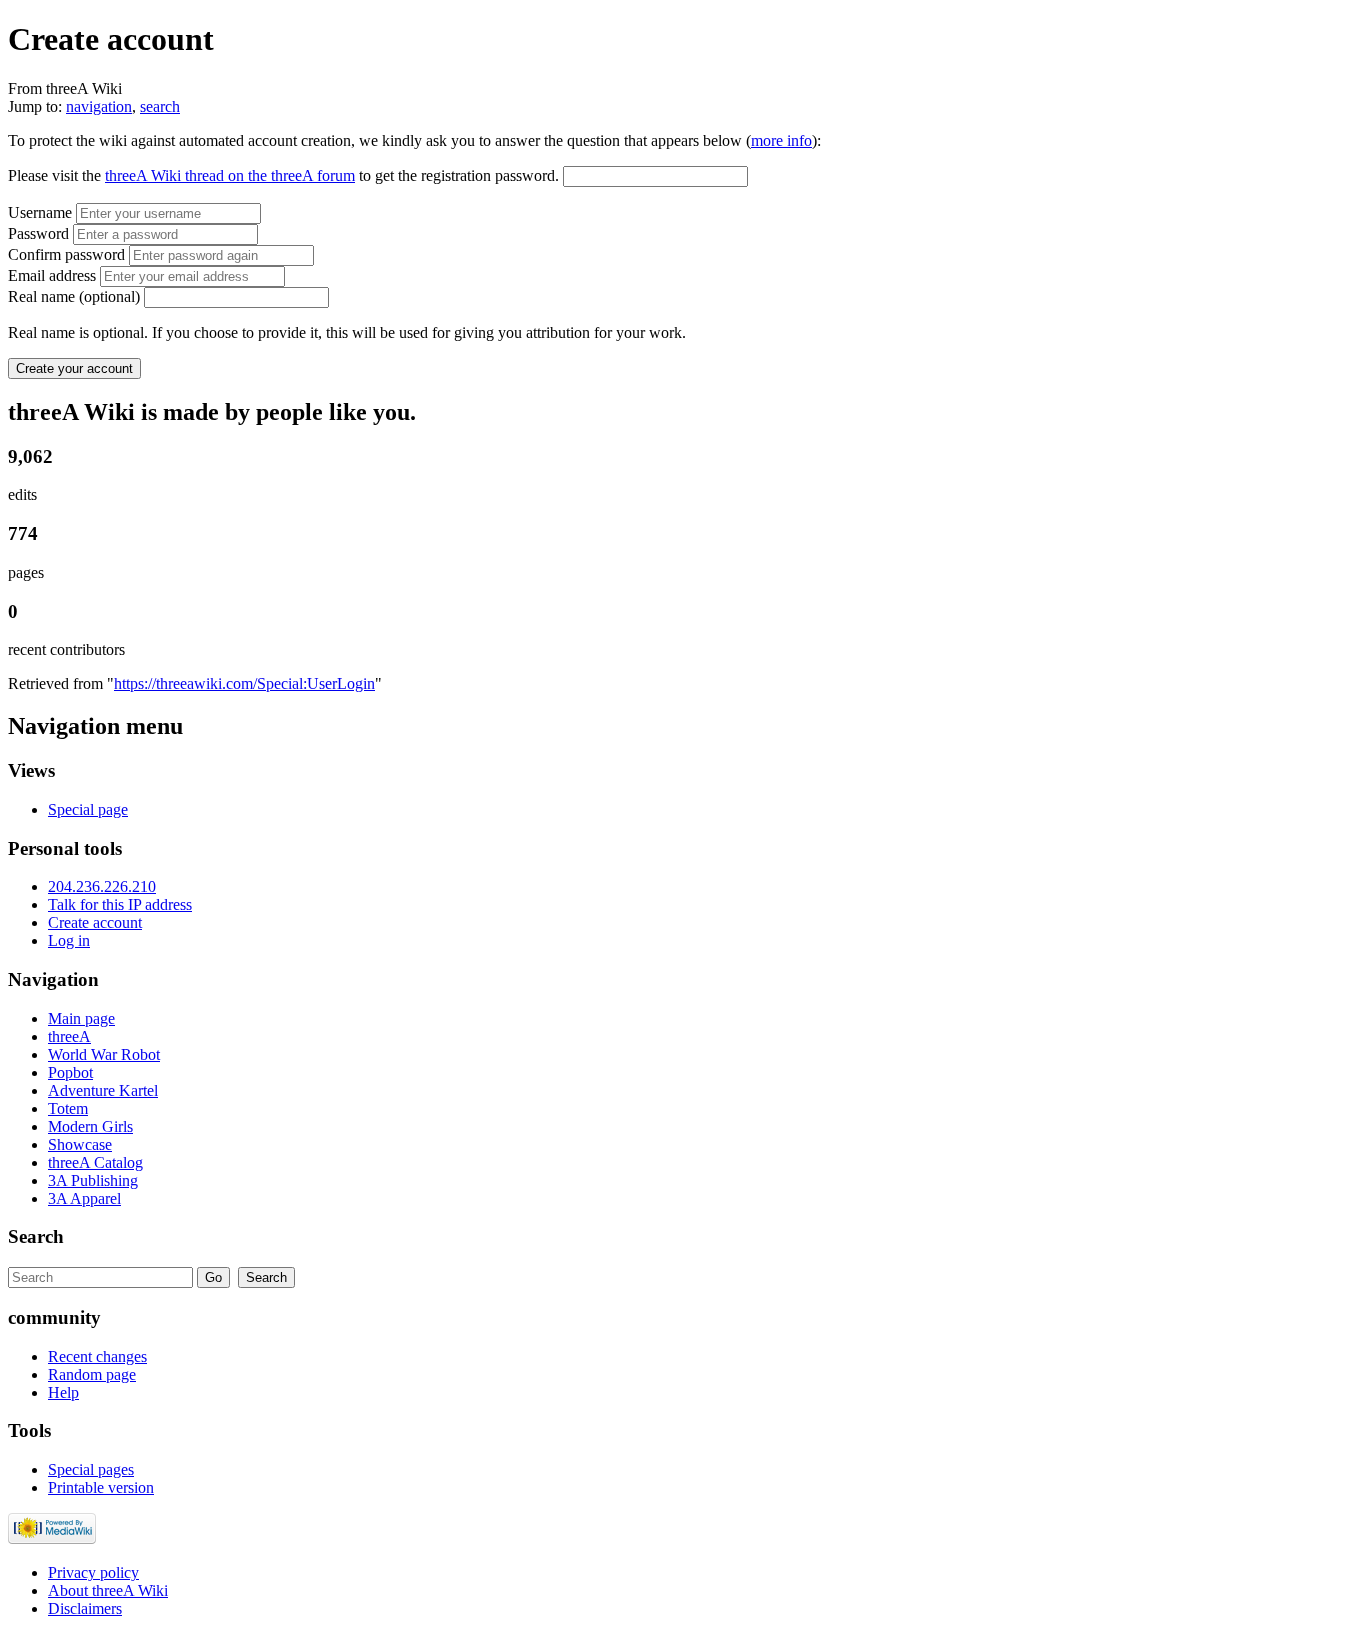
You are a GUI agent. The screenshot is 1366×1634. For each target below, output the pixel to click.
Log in (69, 940)
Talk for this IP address (120, 904)
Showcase (80, 1144)
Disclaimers (85, 1608)
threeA (69, 1036)
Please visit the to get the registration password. (283, 175)
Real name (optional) (74, 296)
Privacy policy (93, 1572)
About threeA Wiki (108, 1590)
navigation (99, 106)
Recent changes (97, 1356)
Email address (52, 275)
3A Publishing (93, 1180)
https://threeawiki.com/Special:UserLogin (244, 683)
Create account (95, 922)
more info (781, 140)
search (160, 106)
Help (63, 1392)
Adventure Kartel (103, 1090)
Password (38, 233)
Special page (88, 809)
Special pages (91, 1469)
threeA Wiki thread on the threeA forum (230, 175)
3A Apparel (84, 1198)
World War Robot (104, 1054)
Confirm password (66, 254)
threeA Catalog (95, 1162)
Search (36, 1236)
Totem (68, 1108)
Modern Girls (90, 1126)
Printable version (101, 1487)
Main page (81, 1018)
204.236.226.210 (102, 886)
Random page (92, 1374)
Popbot (70, 1072)
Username (42, 212)
